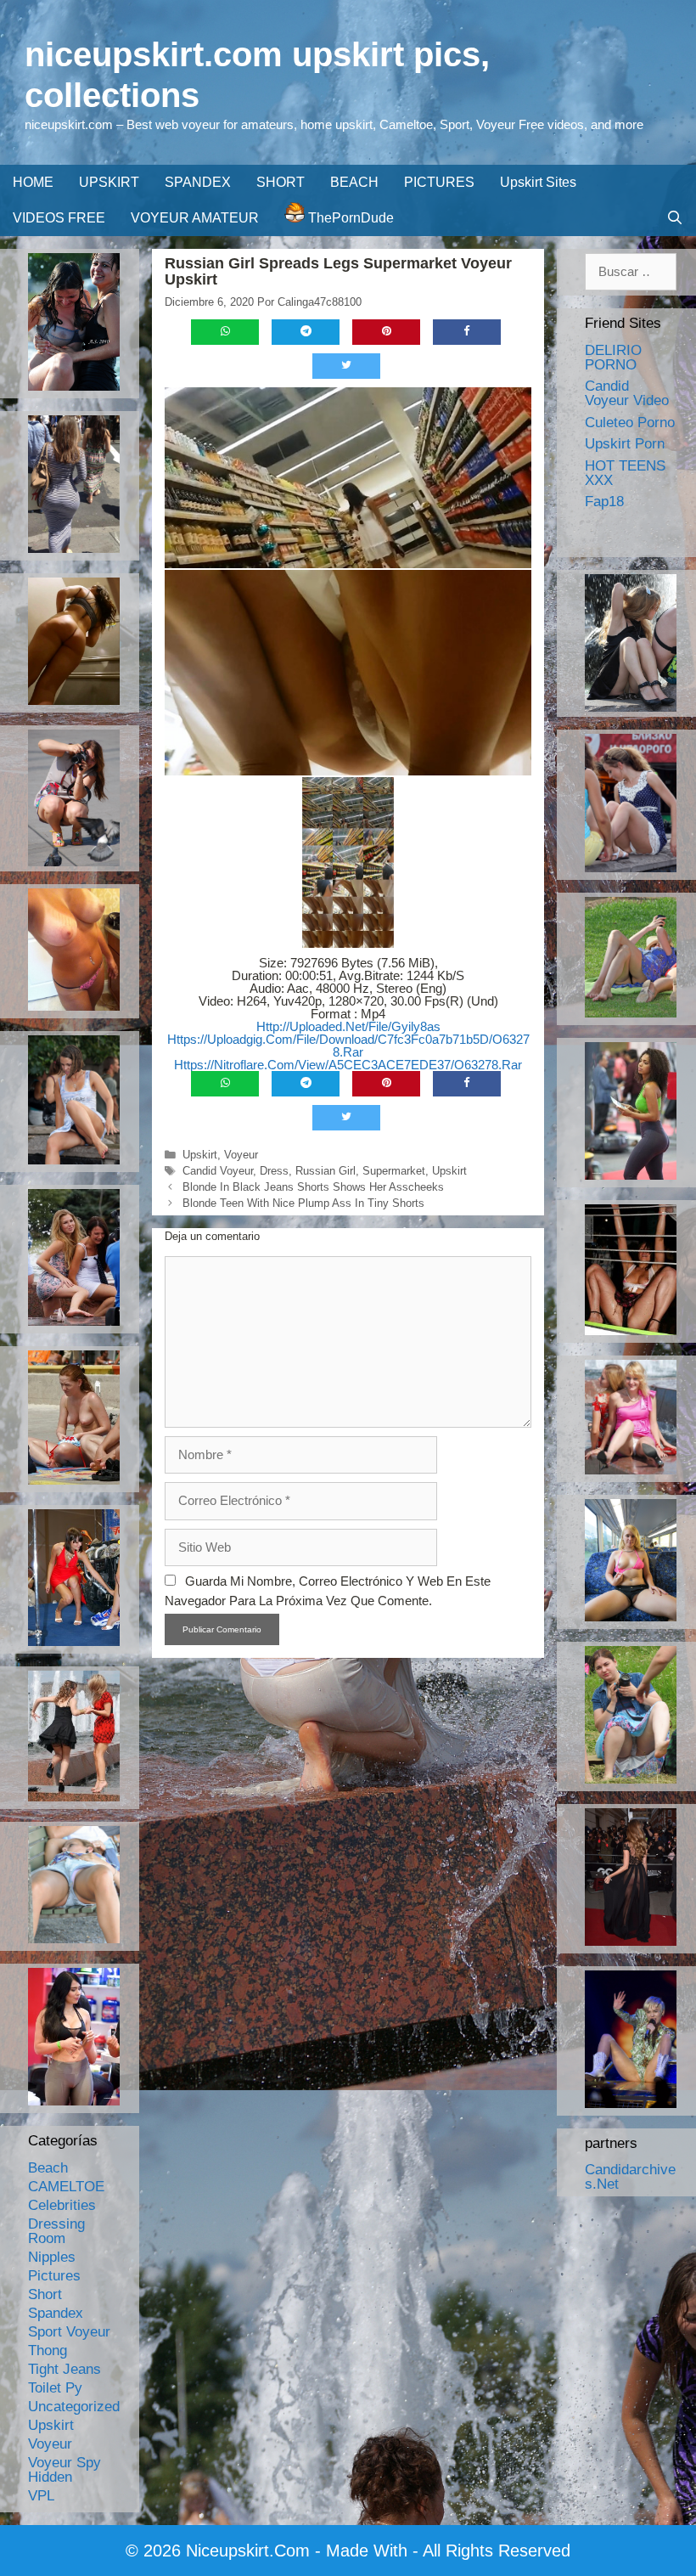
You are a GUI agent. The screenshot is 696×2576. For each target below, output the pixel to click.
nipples (52, 2257)
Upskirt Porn (625, 444)
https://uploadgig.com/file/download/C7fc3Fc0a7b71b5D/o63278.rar (348, 1046)
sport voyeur (69, 2332)
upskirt (200, 1155)
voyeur (241, 1155)
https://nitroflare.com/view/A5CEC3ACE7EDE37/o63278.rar (348, 1065)
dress (274, 1171)
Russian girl (326, 1171)
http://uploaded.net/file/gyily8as (348, 1026)
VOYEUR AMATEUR (195, 218)
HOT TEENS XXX (625, 473)
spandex (56, 2313)
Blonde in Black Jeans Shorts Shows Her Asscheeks (313, 1187)
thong (48, 2351)
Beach (48, 2168)
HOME (33, 182)
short (45, 2294)
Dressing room (56, 2231)
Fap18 (604, 502)
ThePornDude (349, 218)
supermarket (394, 1171)
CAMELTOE (66, 2187)
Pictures (54, 2276)
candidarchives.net (630, 2177)
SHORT (281, 182)
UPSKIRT (109, 182)
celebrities (62, 2205)
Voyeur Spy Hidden (65, 2470)
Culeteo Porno (630, 423)
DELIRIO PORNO (613, 358)
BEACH (354, 182)
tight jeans (65, 2369)
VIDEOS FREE (59, 218)
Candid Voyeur (218, 1171)
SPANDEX (198, 182)
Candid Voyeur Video (627, 393)
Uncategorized (74, 2407)
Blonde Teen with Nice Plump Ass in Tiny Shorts (303, 1203)
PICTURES (439, 182)
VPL (41, 2496)
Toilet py (55, 2388)
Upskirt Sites (538, 182)
